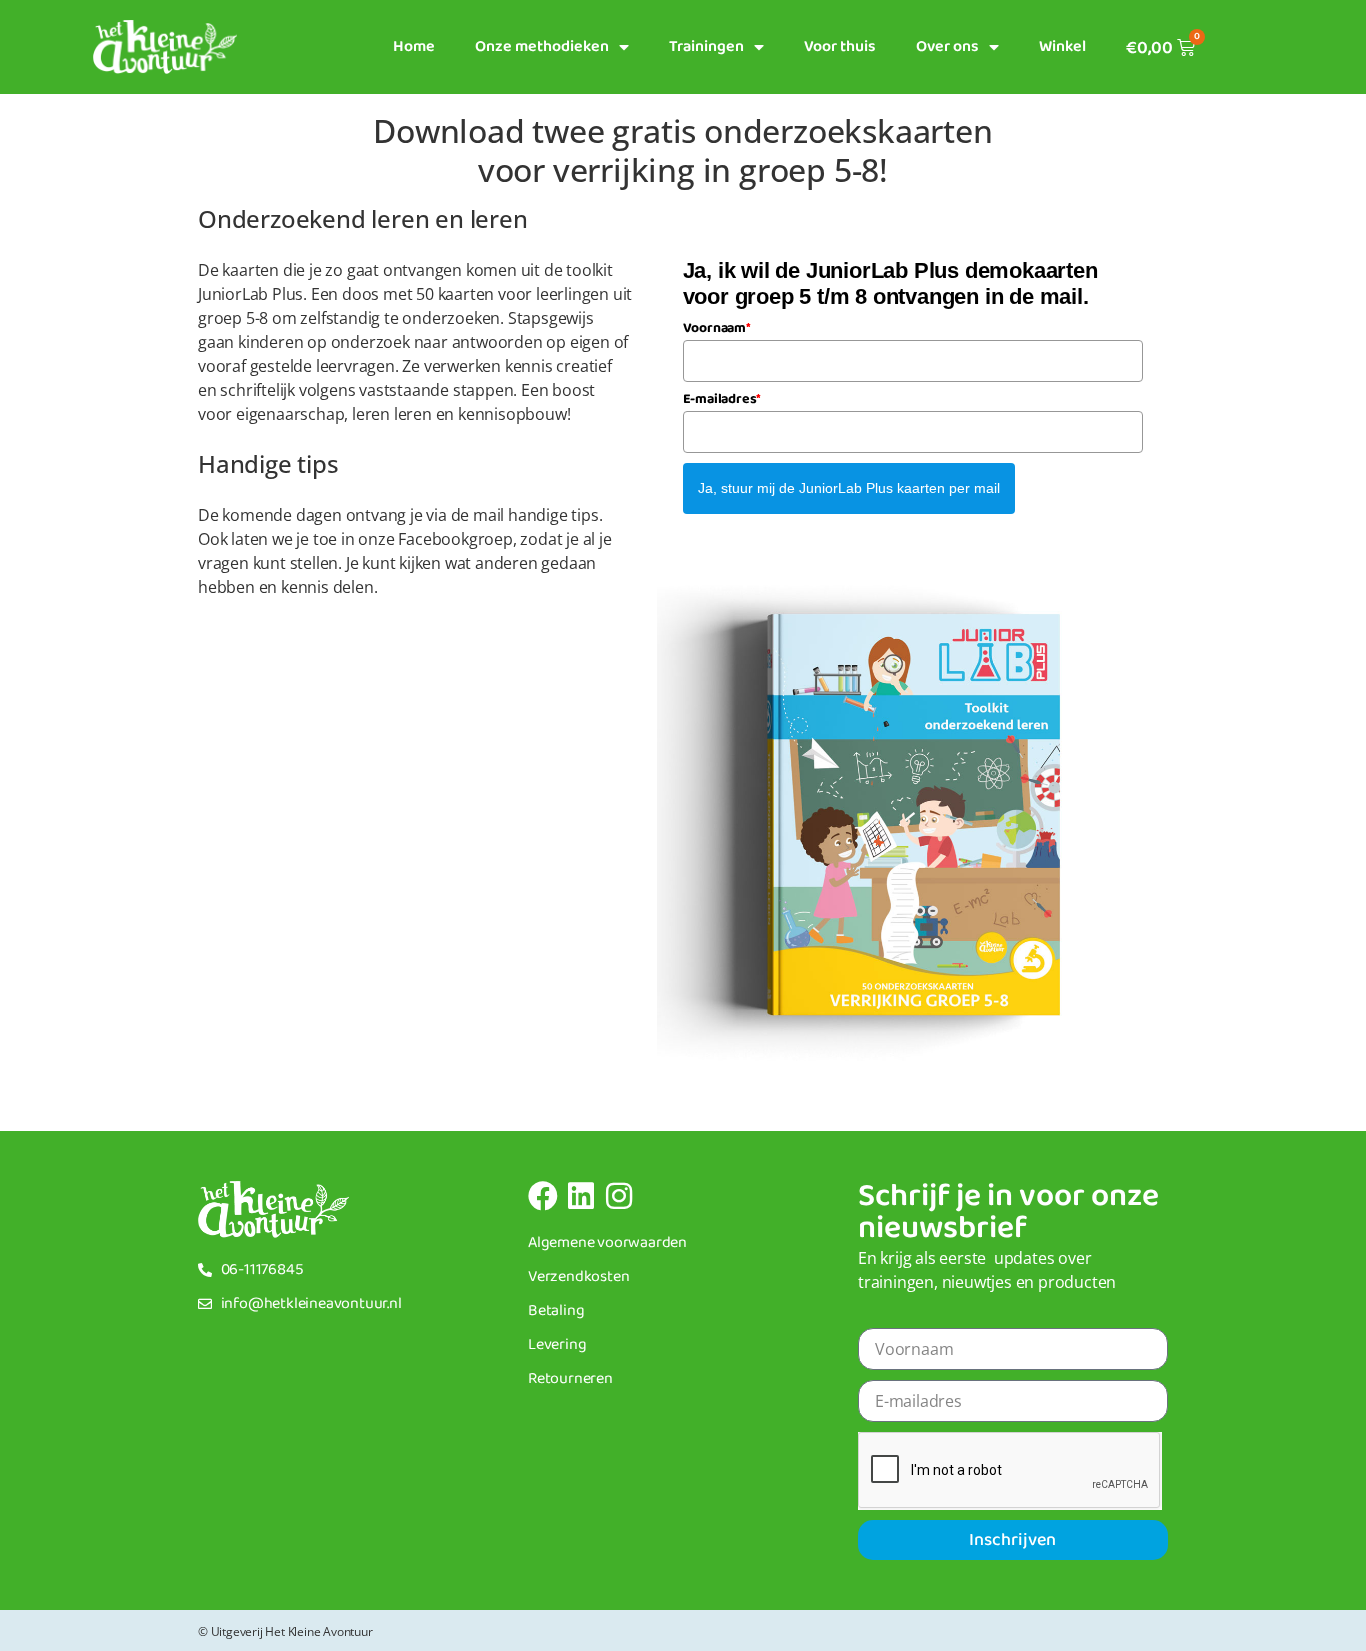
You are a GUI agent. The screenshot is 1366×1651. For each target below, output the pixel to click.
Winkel (1062, 46)
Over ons (947, 46)
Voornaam (717, 328)
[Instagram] (619, 1196)
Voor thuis (840, 46)
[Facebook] (543, 1196)
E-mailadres (722, 399)
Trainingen (706, 46)
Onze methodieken (542, 46)
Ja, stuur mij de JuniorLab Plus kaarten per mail (849, 488)
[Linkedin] (581, 1196)
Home (414, 46)
